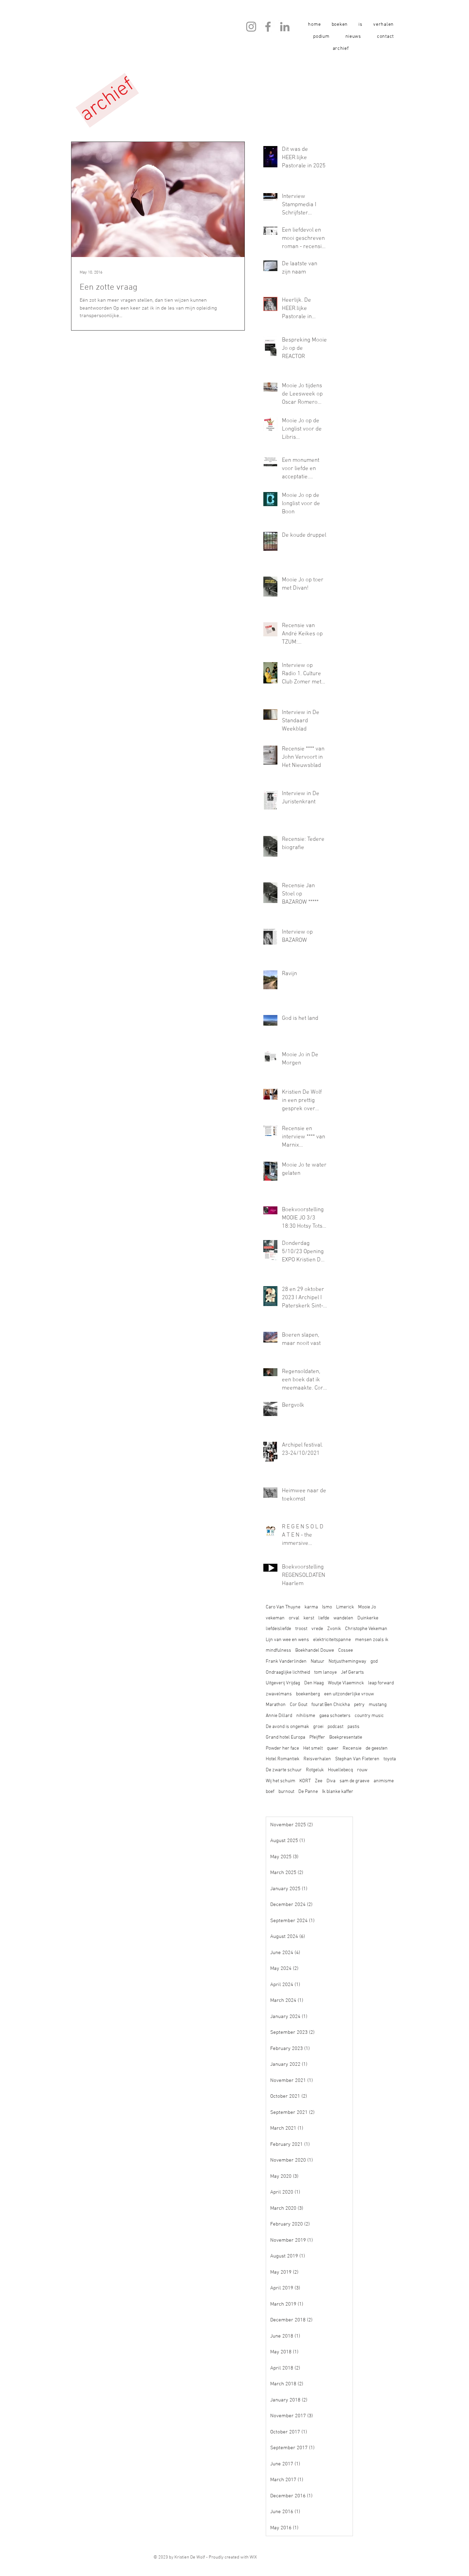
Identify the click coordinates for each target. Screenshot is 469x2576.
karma (311, 1607)
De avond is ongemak (287, 1727)
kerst (309, 1618)
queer (333, 1748)
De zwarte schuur (284, 1770)
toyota (390, 1759)
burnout (286, 1792)
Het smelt (313, 1748)
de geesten (377, 1748)
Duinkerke (368, 1618)
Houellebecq (340, 1770)
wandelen (343, 1618)
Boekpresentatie (346, 1737)
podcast (335, 1727)
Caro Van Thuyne (283, 1607)
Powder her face (282, 1748)
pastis (353, 1727)
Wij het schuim (281, 1781)
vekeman (275, 1618)
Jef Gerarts (352, 1672)
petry (359, 1705)
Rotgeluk (315, 1770)
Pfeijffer (317, 1737)
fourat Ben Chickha (331, 1705)
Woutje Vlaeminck (346, 1683)
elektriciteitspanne (332, 1640)
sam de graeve (354, 1781)
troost (301, 1629)
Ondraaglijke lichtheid (288, 1672)
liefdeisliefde (278, 1629)
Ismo (327, 1607)
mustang (378, 1705)
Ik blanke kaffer (338, 1792)
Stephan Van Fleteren (357, 1759)
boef (270, 1792)
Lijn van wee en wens (287, 1640)
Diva (331, 1781)
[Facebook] (268, 27)
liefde (324, 1618)
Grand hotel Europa (285, 1737)
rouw (362, 1770)
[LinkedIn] (285, 27)
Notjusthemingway (347, 1661)
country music (369, 1716)
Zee (319, 1781)
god (374, 1661)
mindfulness (278, 1651)
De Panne (308, 1792)
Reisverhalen (317, 1759)
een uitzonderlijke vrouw (349, 1694)
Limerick (345, 1607)
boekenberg (308, 1694)
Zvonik (334, 1629)
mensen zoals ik (372, 1640)
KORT (305, 1781)
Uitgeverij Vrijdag (283, 1683)
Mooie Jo (367, 1607)
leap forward (381, 1683)
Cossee (346, 1651)
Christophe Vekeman (366, 1629)
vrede (317, 1629)
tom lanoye (325, 1672)
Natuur (318, 1661)
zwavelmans (279, 1694)
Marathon (276, 1705)
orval (294, 1618)
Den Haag (314, 1683)
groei (318, 1727)
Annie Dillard (279, 1716)
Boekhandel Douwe (315, 1651)
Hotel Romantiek (283, 1759)
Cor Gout (299, 1705)
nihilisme (306, 1716)
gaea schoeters (335, 1716)
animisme (384, 1781)
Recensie (352, 1748)
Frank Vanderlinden (286, 1661)
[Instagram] (251, 27)
